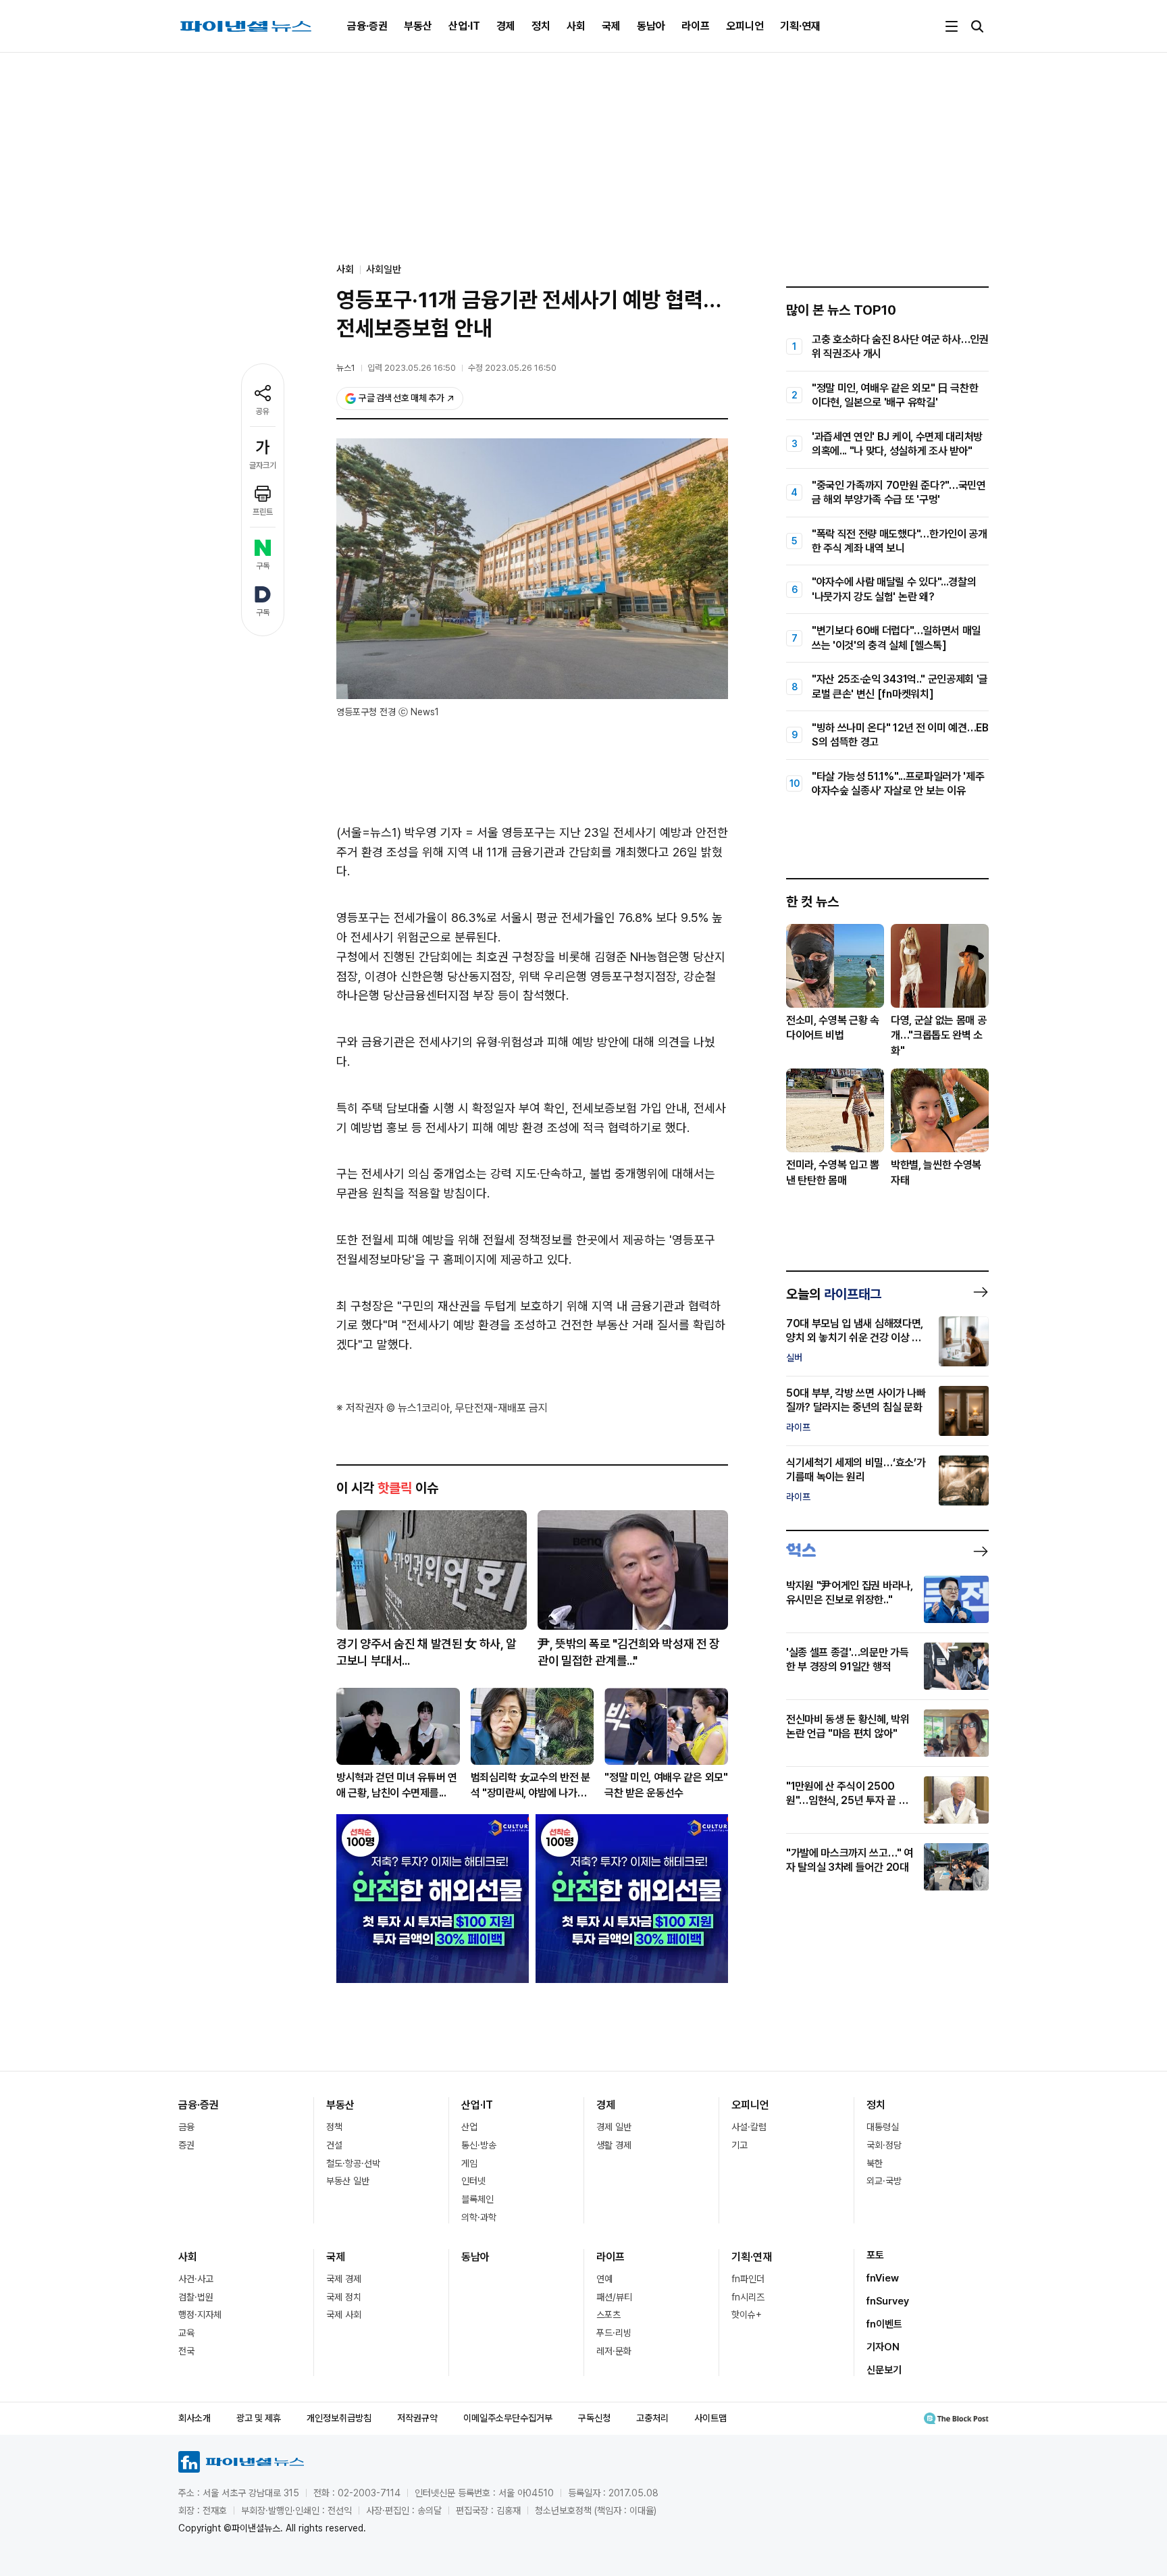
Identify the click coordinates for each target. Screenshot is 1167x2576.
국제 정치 (344, 2297)
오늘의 (834, 1294)
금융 (186, 2127)
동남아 (651, 26)
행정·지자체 (200, 2315)
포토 (875, 2255)
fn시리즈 (748, 2297)
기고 (740, 2145)
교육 (186, 2333)
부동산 (418, 26)
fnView (883, 2278)
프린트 (263, 512)
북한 (875, 2163)
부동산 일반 (348, 2181)
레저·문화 (614, 2351)
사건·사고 (196, 2279)
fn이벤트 (884, 2324)
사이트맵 (710, 2418)
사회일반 (384, 269)
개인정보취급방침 (339, 2418)
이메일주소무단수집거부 (508, 2418)
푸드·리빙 (614, 2333)
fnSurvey (888, 2301)
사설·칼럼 (749, 2127)
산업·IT (464, 26)
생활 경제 (614, 2145)
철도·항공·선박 (353, 2163)
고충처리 (652, 2418)
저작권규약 (417, 2418)
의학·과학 (479, 2217)
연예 (604, 2279)
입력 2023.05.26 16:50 (412, 368)
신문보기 (884, 2370)
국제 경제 (344, 2279)
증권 (186, 2145)
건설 (334, 2145)
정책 (334, 2127)
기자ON (883, 2347)
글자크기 (263, 465)
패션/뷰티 (614, 2297)
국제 (611, 26)
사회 (576, 26)
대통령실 (883, 2127)
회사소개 (194, 2418)
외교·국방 (884, 2181)
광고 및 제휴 (259, 2418)
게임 (469, 2163)
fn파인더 (748, 2279)
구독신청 (594, 2418)
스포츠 (608, 2315)
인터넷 (473, 2181)
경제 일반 (614, 2127)
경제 (506, 26)
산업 (469, 2127)
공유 (263, 411)
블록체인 (477, 2199)
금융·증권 (367, 26)
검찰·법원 (196, 2297)
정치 (541, 26)
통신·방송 (479, 2145)
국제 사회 (344, 2315)
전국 (186, 2351)
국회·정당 (884, 2145)
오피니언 (745, 26)
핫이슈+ (747, 2315)
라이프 (696, 26)
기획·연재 (800, 26)
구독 (263, 566)
